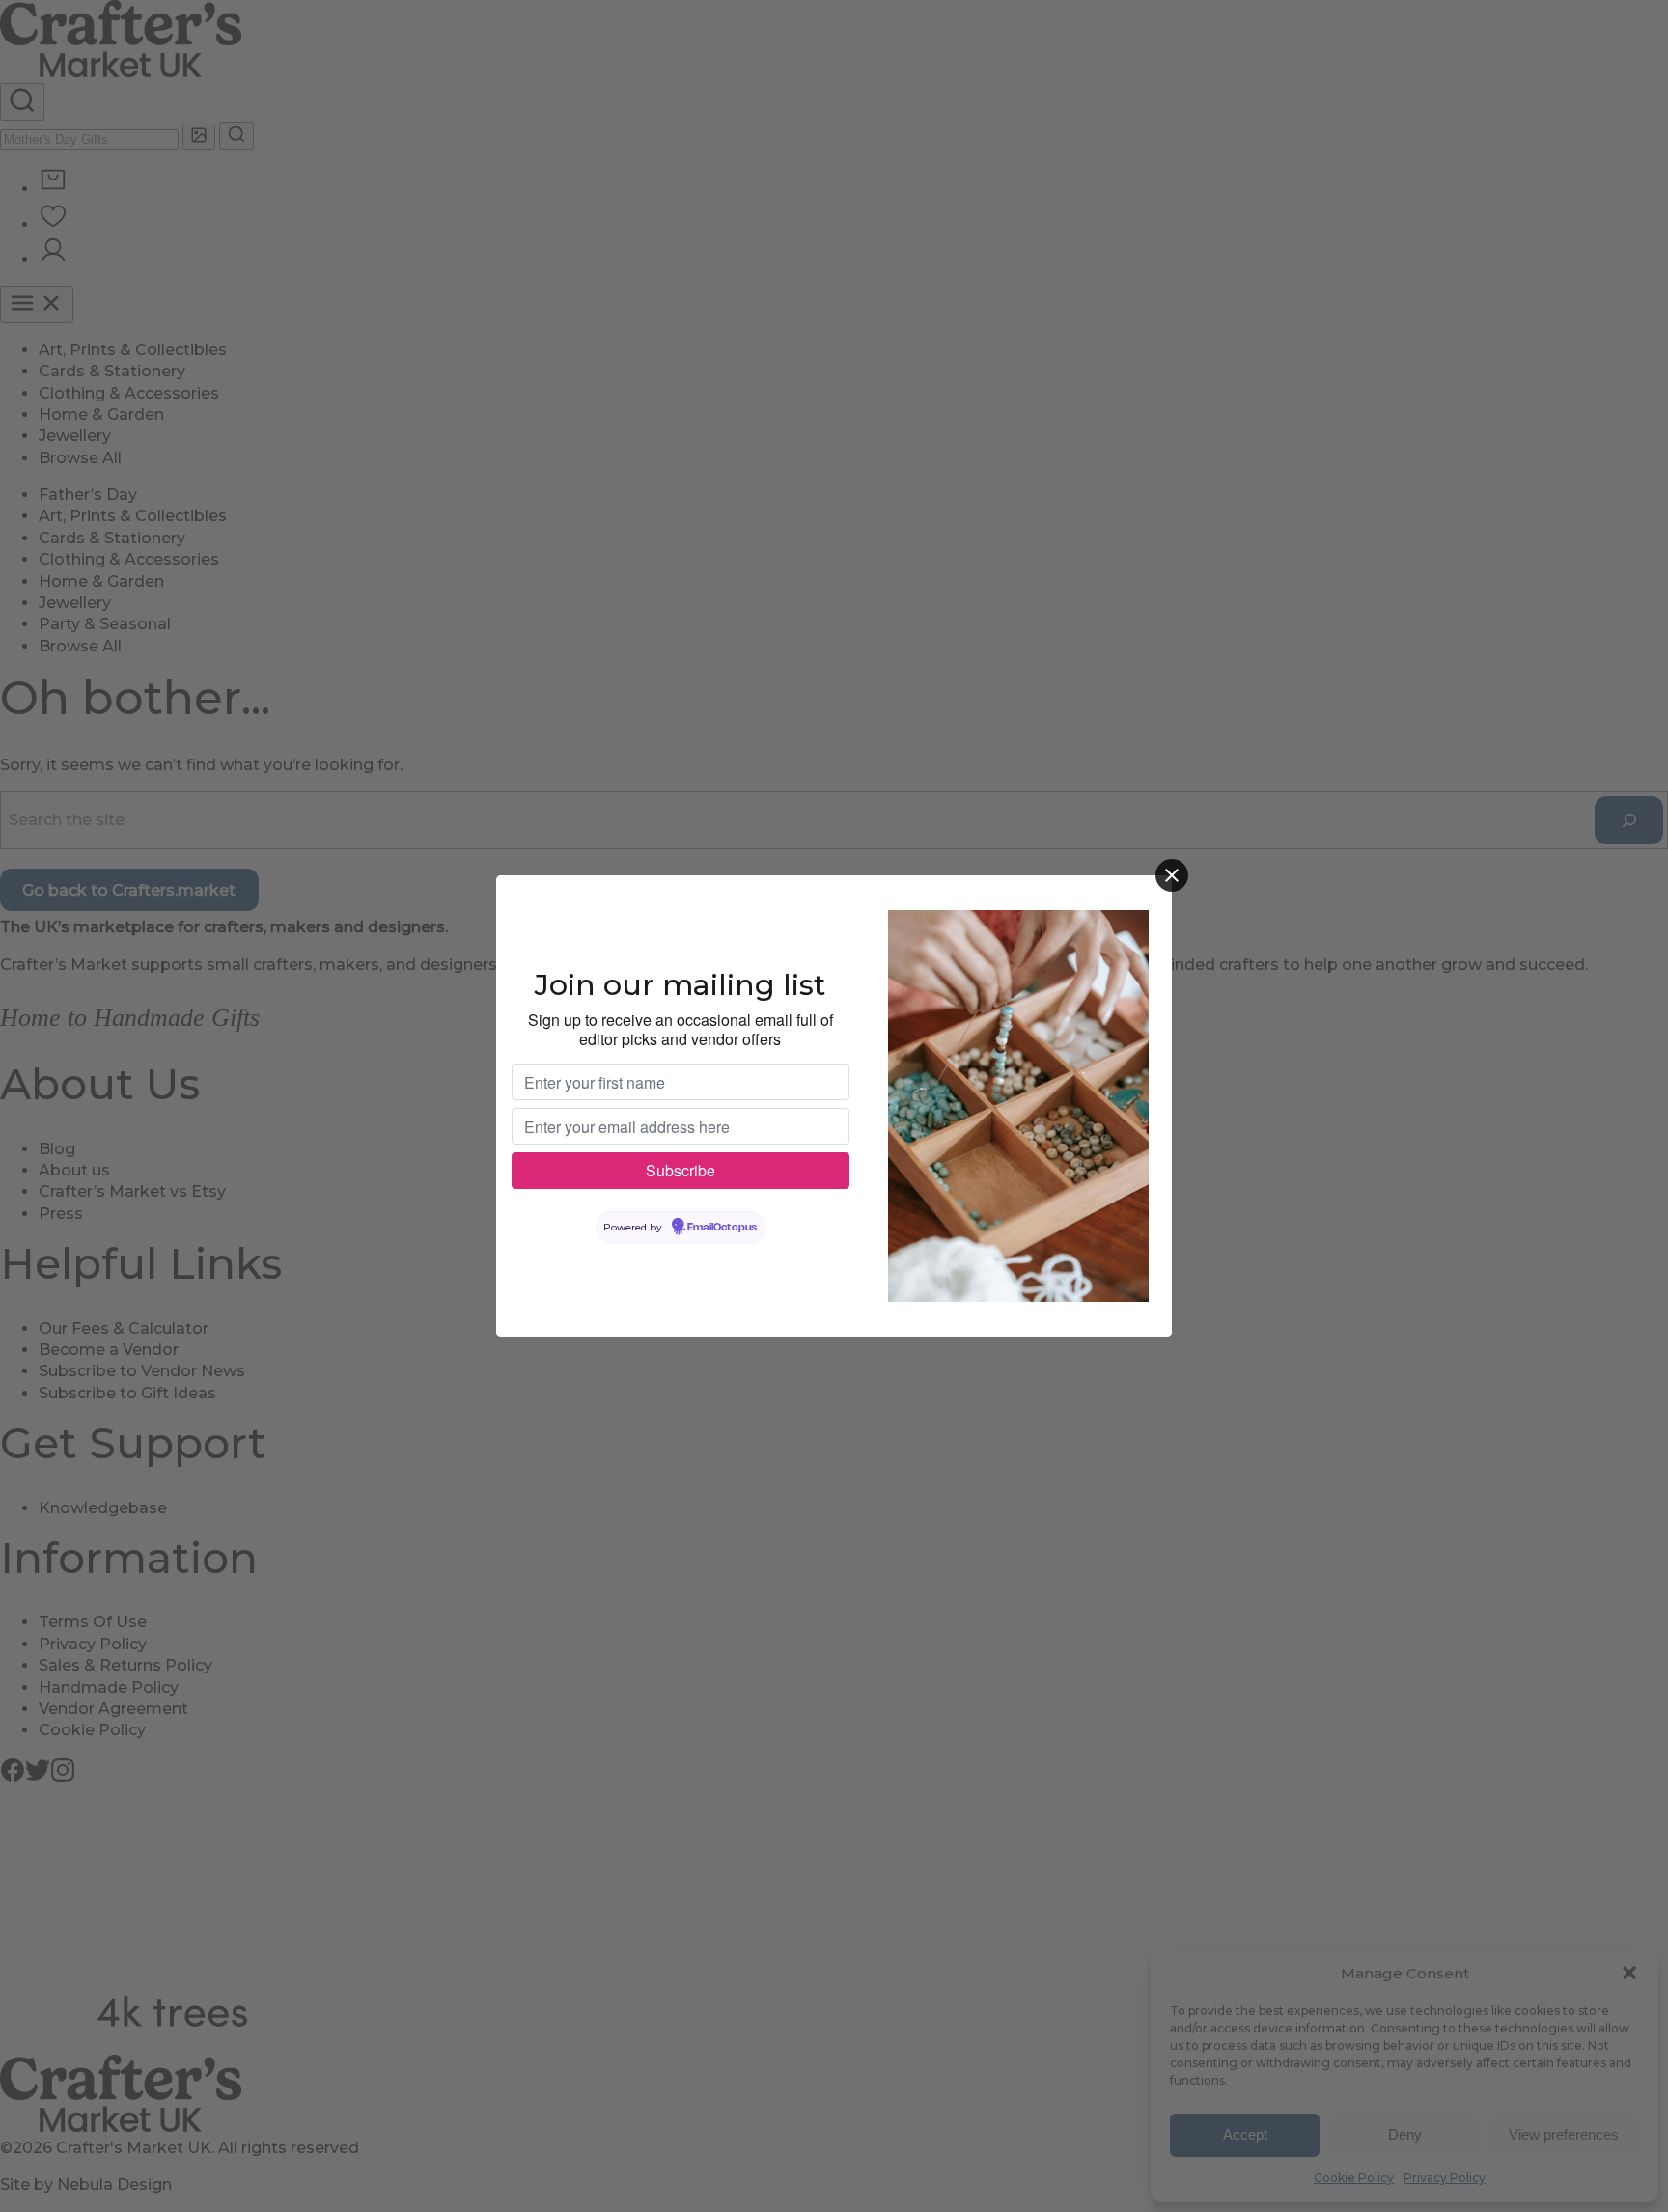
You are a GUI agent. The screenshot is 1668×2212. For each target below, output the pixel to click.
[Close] (1172, 875)
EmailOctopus (722, 1228)
